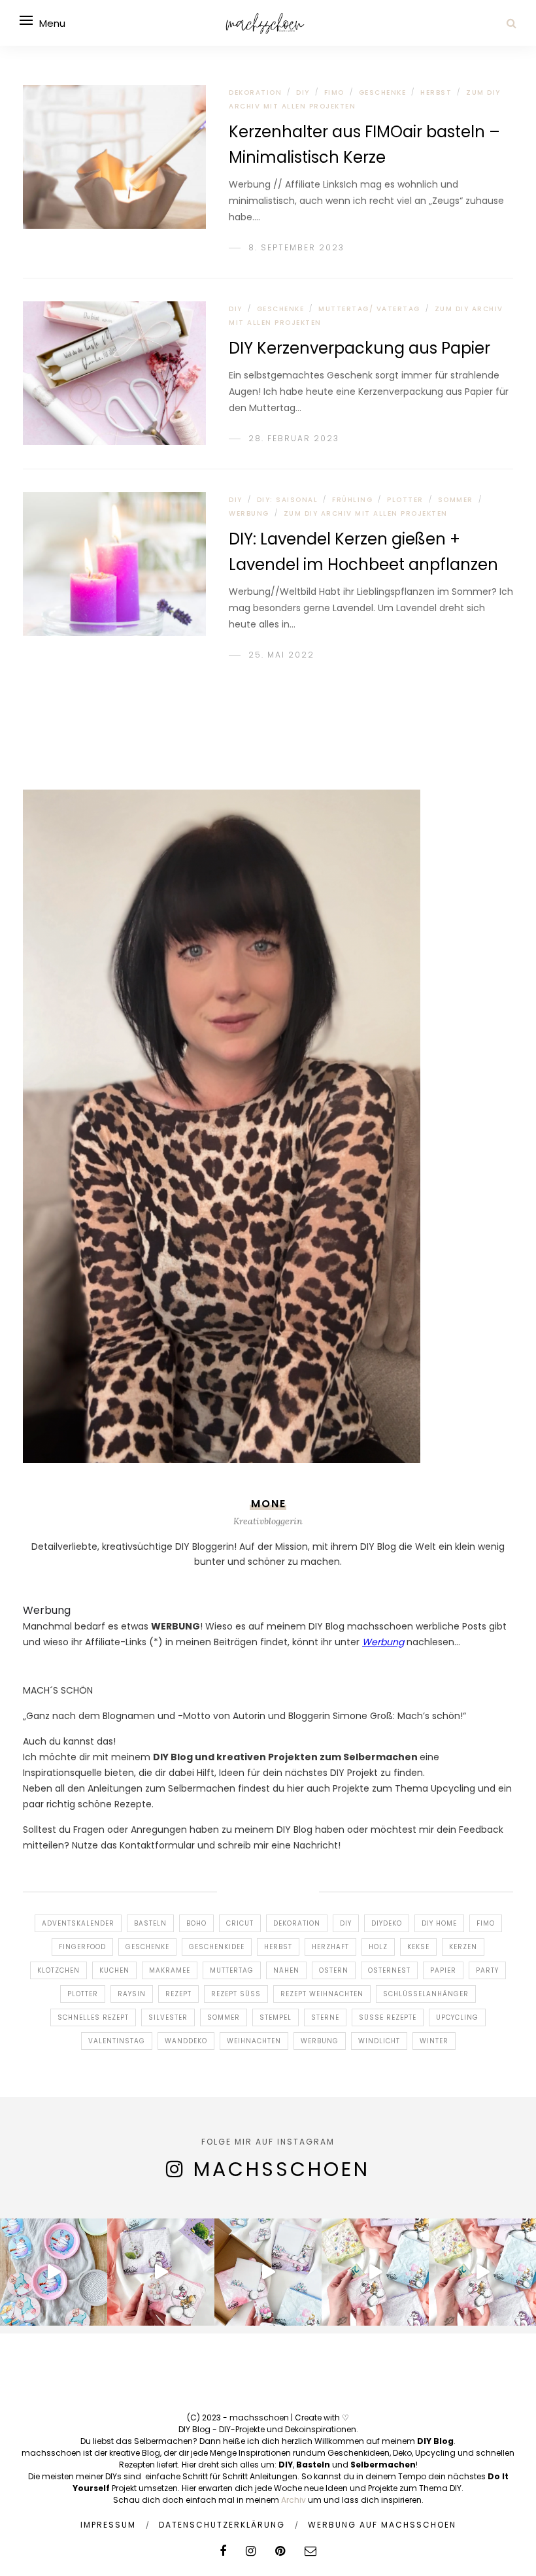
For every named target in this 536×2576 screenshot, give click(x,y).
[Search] (511, 23)
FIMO (334, 92)
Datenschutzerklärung (222, 2525)
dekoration (297, 1923)
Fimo (486, 1923)
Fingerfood (82, 1947)
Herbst (436, 92)
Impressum (108, 2525)
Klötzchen (59, 1970)
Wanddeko (186, 2041)
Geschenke (383, 92)
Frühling (352, 500)
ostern (334, 1970)
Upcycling (457, 2017)
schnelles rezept (93, 2017)
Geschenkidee (217, 1947)
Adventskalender (78, 1923)
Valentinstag (117, 2041)
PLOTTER (405, 500)
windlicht (379, 2041)
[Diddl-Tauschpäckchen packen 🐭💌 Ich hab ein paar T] (268, 2272)
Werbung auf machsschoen (382, 2525)
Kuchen (114, 1970)
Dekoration (255, 92)
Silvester (168, 2017)
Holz (378, 1947)
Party (487, 1970)
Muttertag (232, 1970)
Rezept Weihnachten (322, 1994)
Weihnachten (254, 2041)
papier (443, 1970)
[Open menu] (26, 20)
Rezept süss (236, 1994)
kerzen (463, 1947)
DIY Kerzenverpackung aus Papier (360, 348)
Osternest (389, 1970)
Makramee (170, 1970)
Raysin (132, 1994)
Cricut (240, 1923)
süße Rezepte (388, 2017)
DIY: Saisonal (288, 500)
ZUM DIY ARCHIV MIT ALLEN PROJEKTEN (366, 513)
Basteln (150, 1923)
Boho (196, 1923)
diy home (439, 1923)
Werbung (249, 513)
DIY (303, 92)
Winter (434, 2041)
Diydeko (387, 1923)
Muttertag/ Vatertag (369, 309)
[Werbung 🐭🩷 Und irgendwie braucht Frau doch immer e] (161, 2272)
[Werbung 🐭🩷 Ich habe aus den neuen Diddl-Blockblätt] (375, 2272)
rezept (178, 1994)
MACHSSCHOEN (282, 2169)
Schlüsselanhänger (426, 1994)
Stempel (276, 2017)
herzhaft (330, 1947)
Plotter (83, 1994)
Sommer (456, 500)
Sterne (325, 2017)
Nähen (286, 1970)
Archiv (293, 2500)
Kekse (418, 1947)
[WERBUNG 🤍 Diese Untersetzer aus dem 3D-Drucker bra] (54, 2272)
